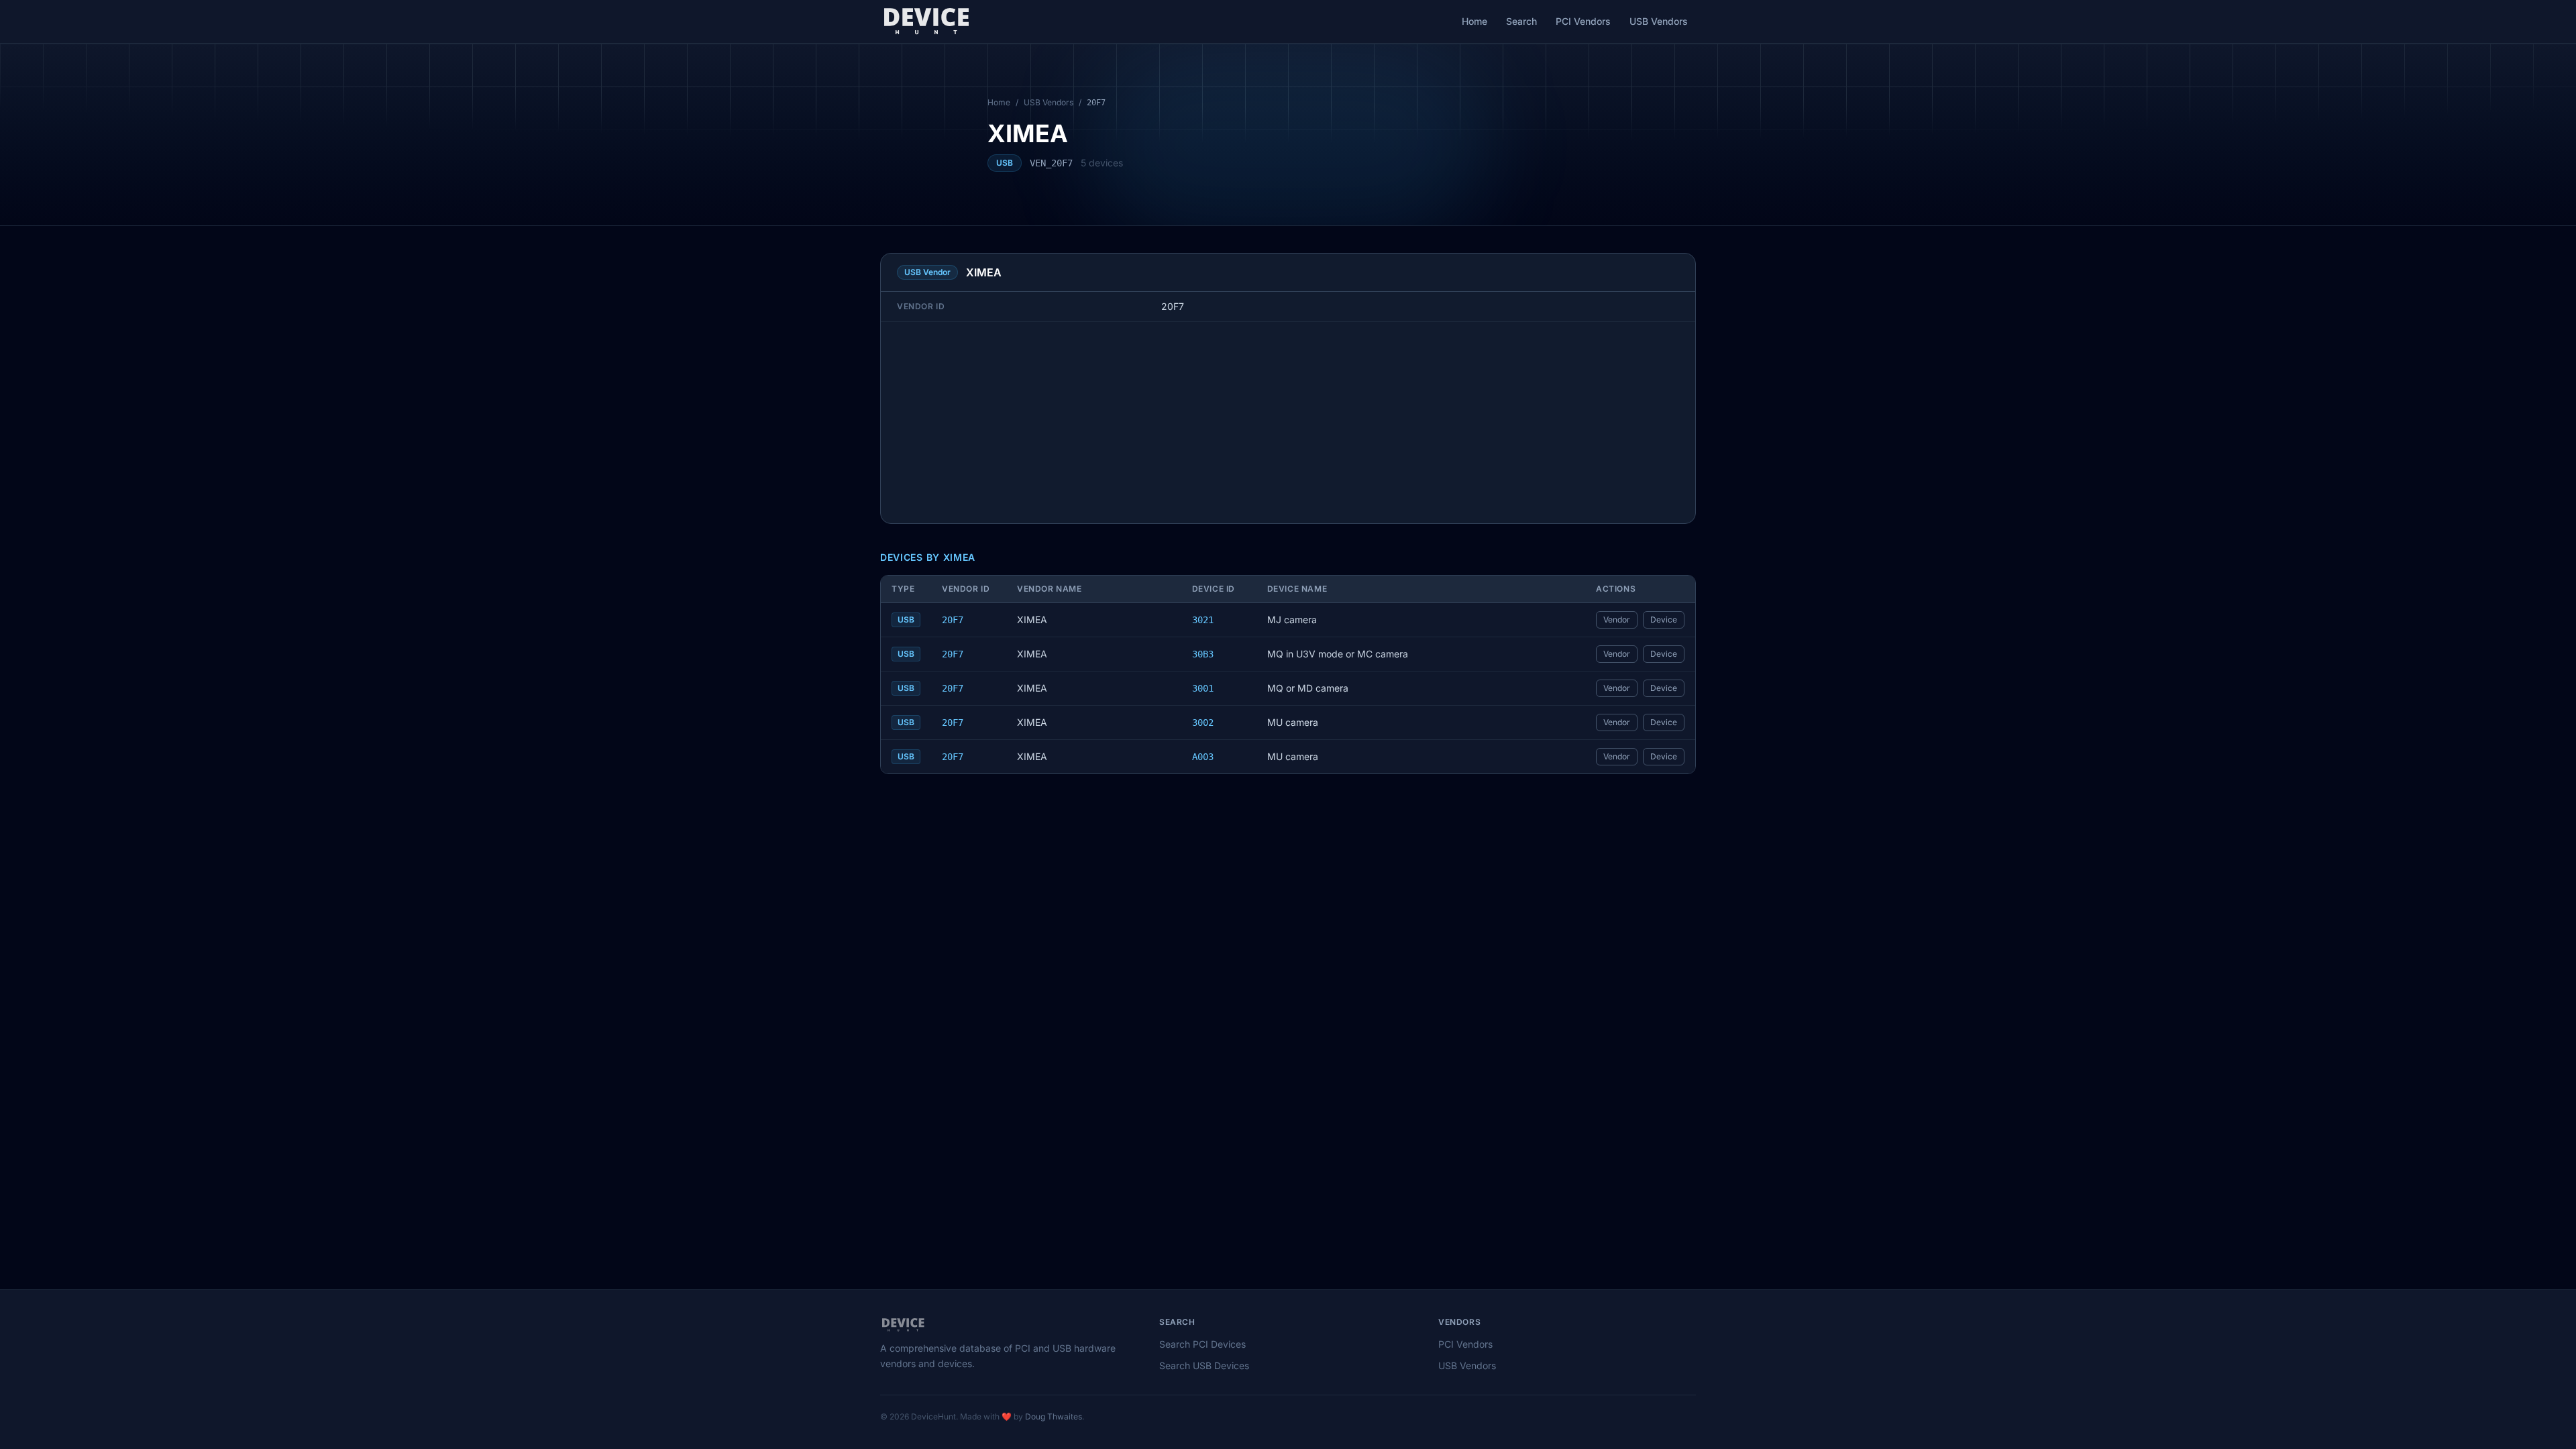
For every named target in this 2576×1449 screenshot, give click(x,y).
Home (1474, 21)
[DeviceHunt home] (926, 21)
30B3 (1203, 654)
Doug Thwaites (1054, 1416)
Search (1521, 21)
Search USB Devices (1204, 1365)
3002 (1203, 722)
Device (1664, 620)
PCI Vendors (1583, 21)
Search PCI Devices (1202, 1344)
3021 (1203, 620)
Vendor (1617, 620)
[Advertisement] (1288, 423)
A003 (1203, 757)
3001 (1203, 688)
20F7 (953, 620)
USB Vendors (1659, 21)
